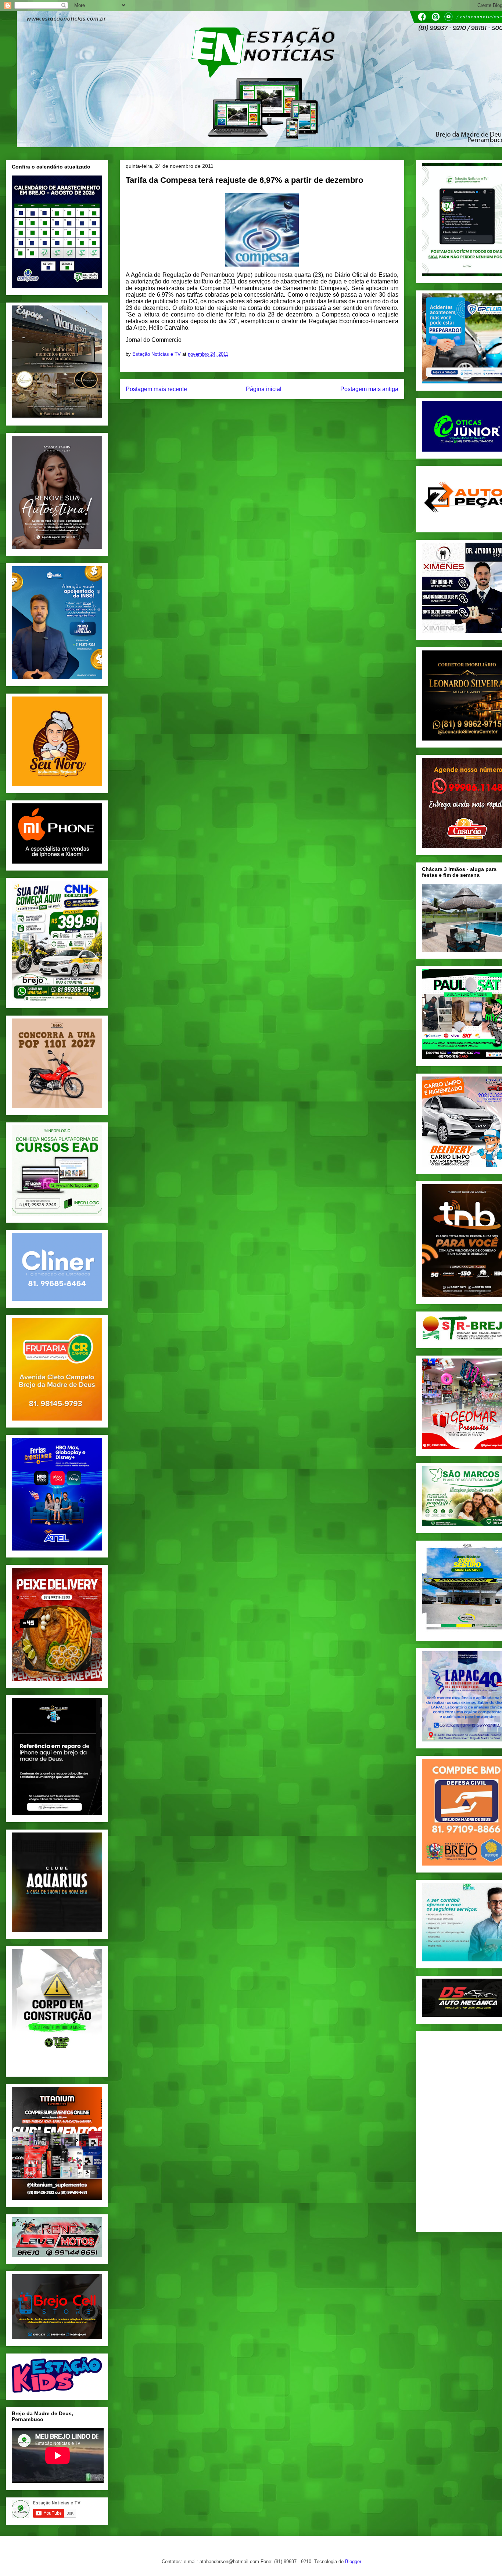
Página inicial (264, 389)
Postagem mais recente (156, 389)
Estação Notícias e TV (157, 354)
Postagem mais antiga (369, 389)
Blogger (353, 2561)
